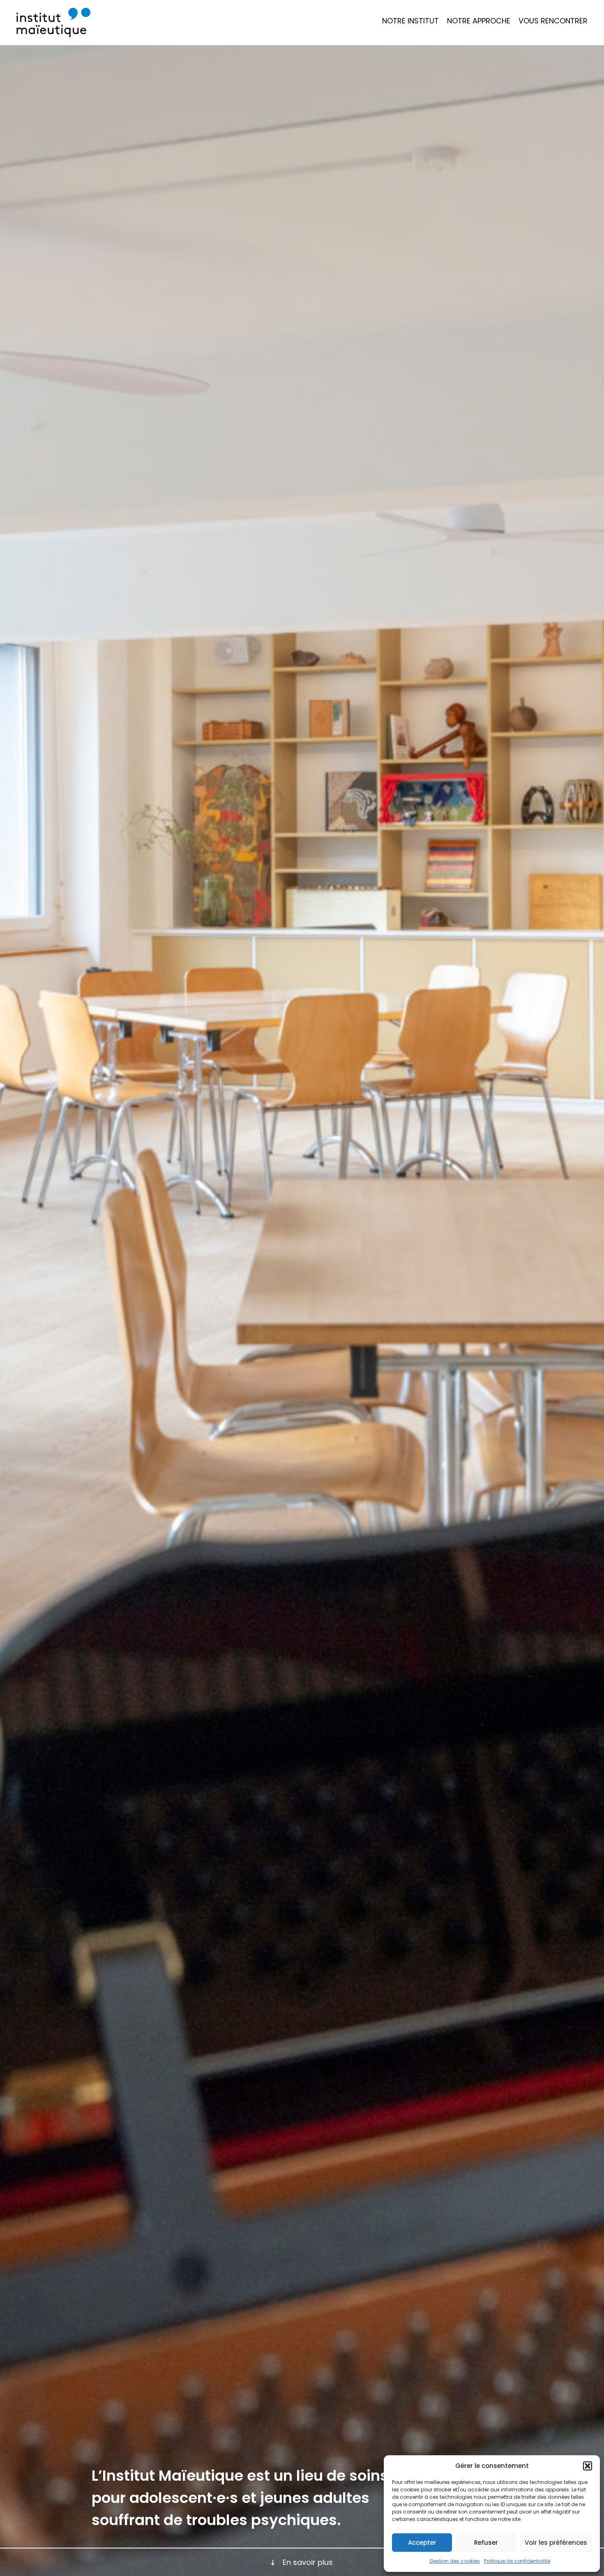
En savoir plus (308, 2562)
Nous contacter (548, 59)
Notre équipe (472, 45)
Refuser (486, 2543)
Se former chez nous (556, 45)
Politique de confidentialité (517, 2561)
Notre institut (410, 21)
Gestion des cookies (455, 2561)
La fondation (406, 45)
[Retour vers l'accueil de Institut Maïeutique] (53, 23)
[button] (588, 2466)
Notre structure (412, 31)
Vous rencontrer (553, 21)
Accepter (422, 2543)
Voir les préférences (556, 2543)
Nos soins (466, 31)
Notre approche (479, 21)
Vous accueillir (546, 31)
